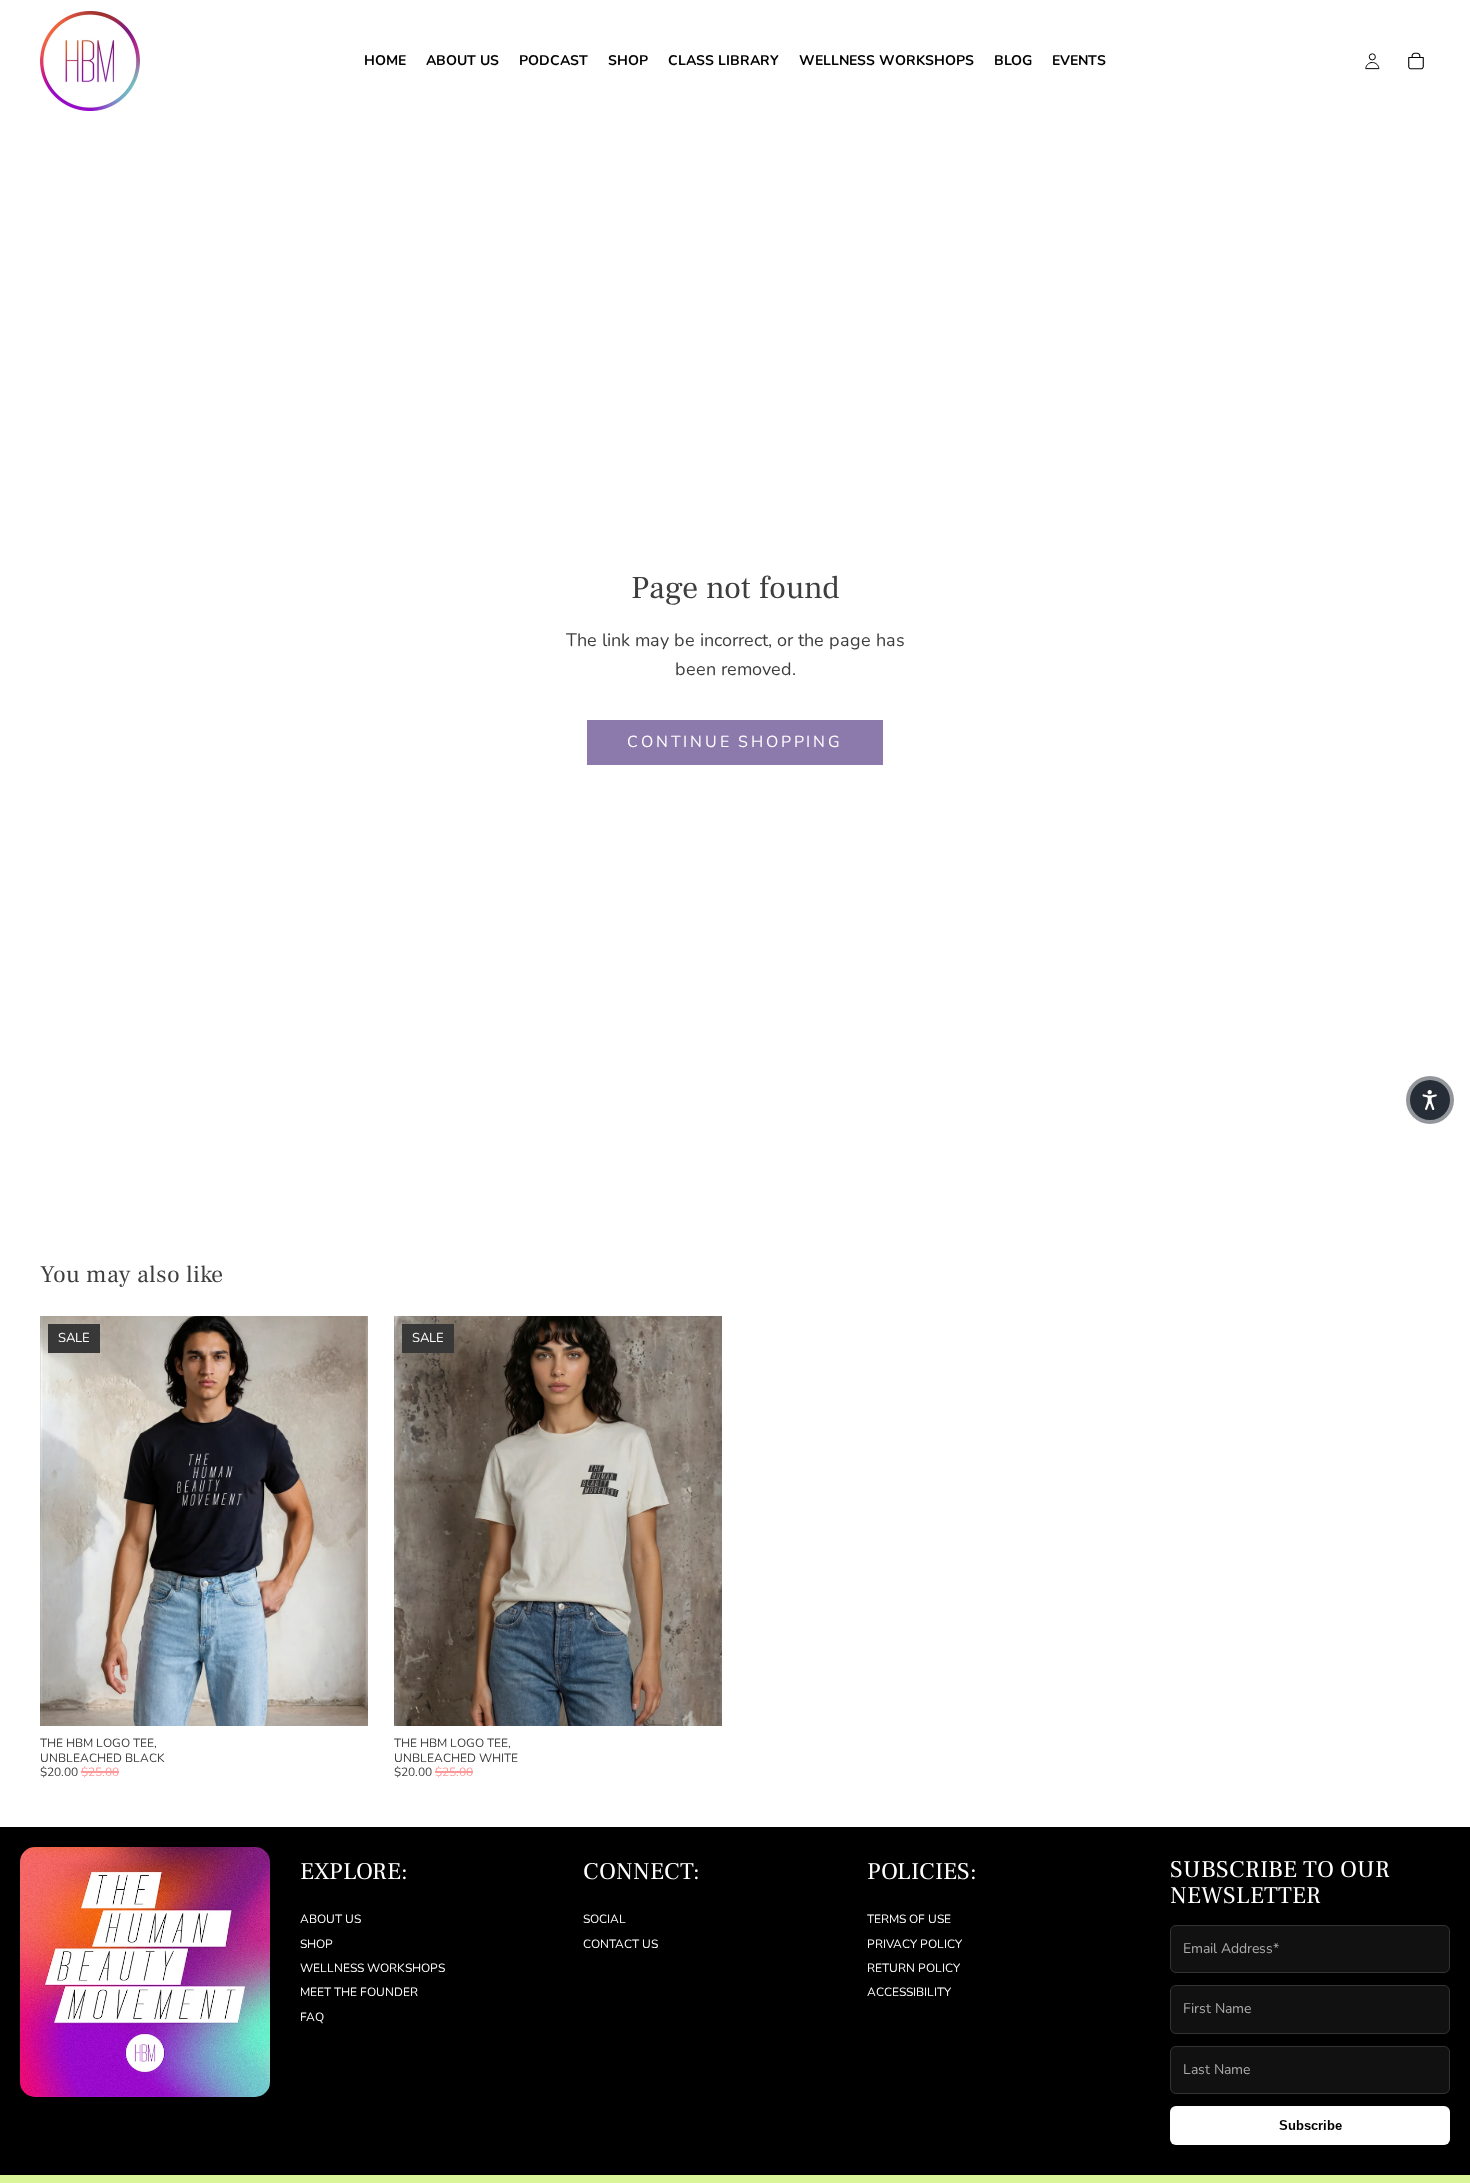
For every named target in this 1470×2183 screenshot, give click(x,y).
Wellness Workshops (372, 1968)
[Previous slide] (70, 1521)
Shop (316, 1944)
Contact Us (620, 1944)
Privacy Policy (914, 1944)
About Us (330, 1920)
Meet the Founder (359, 1993)
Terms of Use (909, 1920)
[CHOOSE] (337, 1695)
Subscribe (1310, 2125)
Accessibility (909, 1993)
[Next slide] (338, 1521)
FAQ (312, 2017)
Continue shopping (735, 742)
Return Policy (913, 1968)
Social (604, 1920)
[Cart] (1416, 61)
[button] (1430, 1100)
